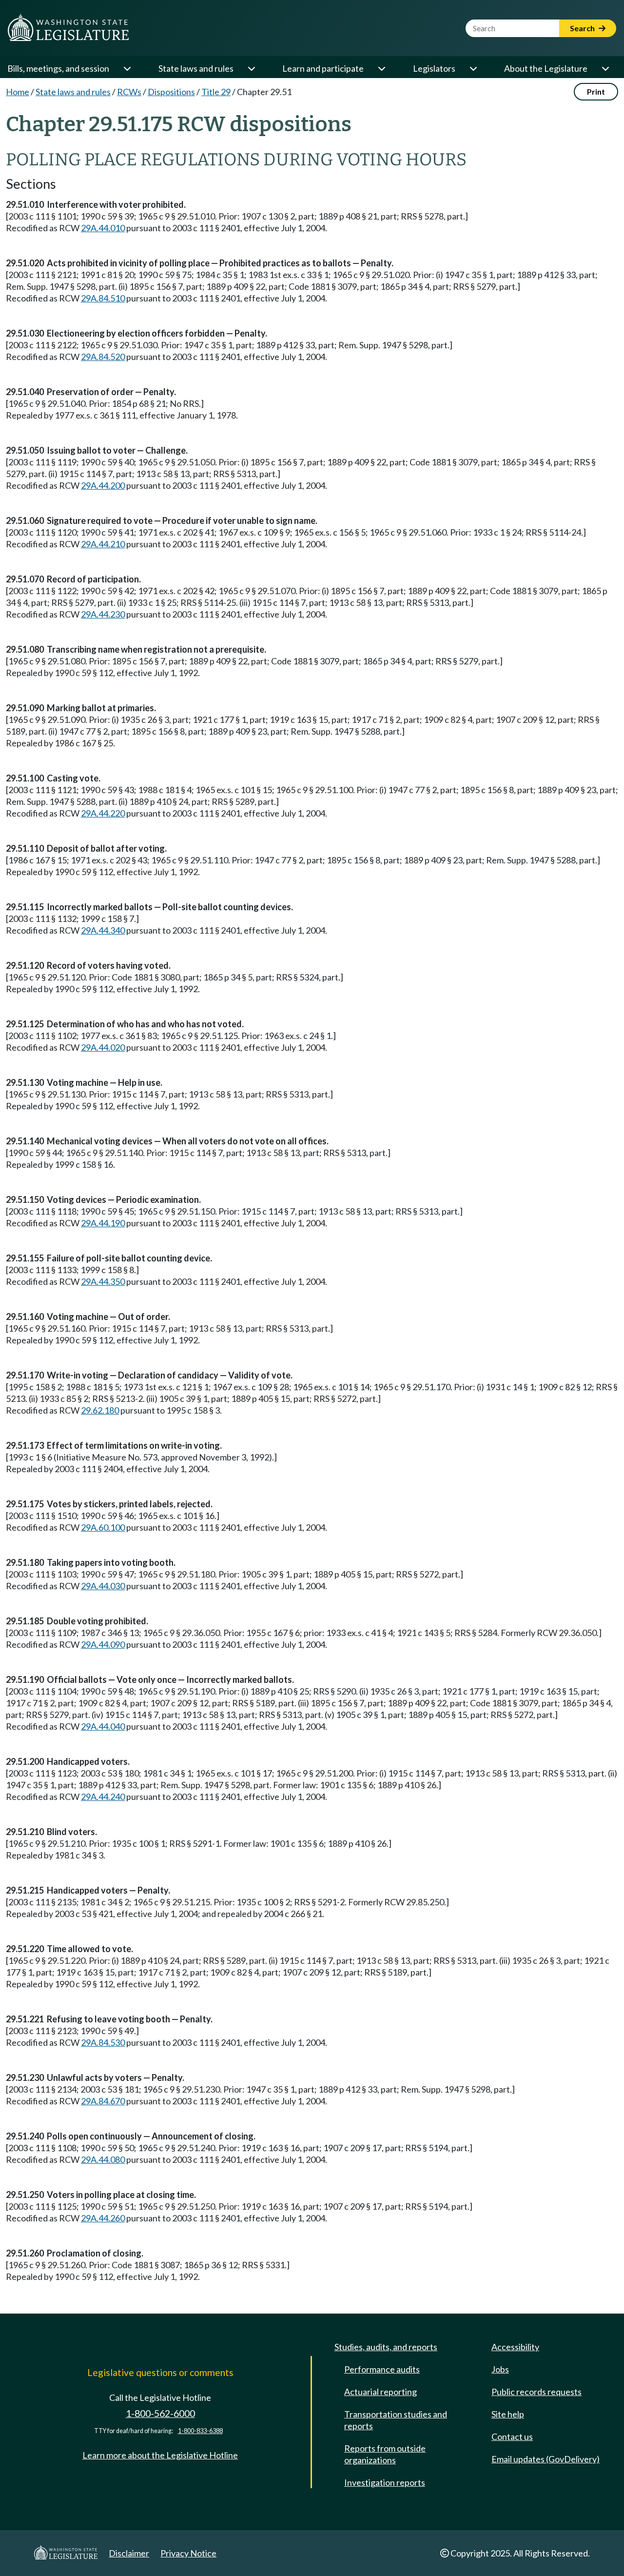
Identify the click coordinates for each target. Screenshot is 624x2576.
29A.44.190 (103, 1223)
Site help (508, 2414)
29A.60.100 (103, 1527)
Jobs (500, 2369)
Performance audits (382, 2369)
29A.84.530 (103, 2042)
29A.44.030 (103, 1586)
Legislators (434, 68)
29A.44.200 (103, 485)
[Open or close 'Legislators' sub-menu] (473, 68)
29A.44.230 (103, 614)
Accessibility (515, 2347)
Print (596, 91)
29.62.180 (100, 1410)
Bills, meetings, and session (58, 68)
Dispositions (171, 92)
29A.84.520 (103, 357)
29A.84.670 (103, 2101)
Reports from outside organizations (385, 2454)
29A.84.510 (103, 298)
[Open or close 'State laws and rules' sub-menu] (251, 68)
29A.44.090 (103, 1644)
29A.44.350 (103, 1281)
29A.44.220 (103, 813)
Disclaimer (129, 2553)
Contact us (512, 2436)
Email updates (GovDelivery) (546, 2459)
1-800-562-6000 (160, 2413)
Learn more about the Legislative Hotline (160, 2455)
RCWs (129, 92)
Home (18, 92)
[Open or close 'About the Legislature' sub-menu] (605, 68)
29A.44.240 (103, 1797)
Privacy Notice (188, 2553)
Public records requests (536, 2392)
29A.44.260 (103, 2218)
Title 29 (216, 92)
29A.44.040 (103, 1726)
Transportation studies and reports (396, 2420)
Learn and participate (323, 68)
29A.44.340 (103, 930)
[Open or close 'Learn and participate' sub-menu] (381, 68)
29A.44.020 (103, 1047)
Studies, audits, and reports (386, 2347)
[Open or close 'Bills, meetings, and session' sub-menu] (127, 68)
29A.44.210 (103, 544)
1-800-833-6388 (200, 2431)
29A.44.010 (103, 228)
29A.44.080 (103, 2159)
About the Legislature (546, 68)
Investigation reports (385, 2482)
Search (583, 28)
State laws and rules (196, 68)
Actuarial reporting (380, 2392)
